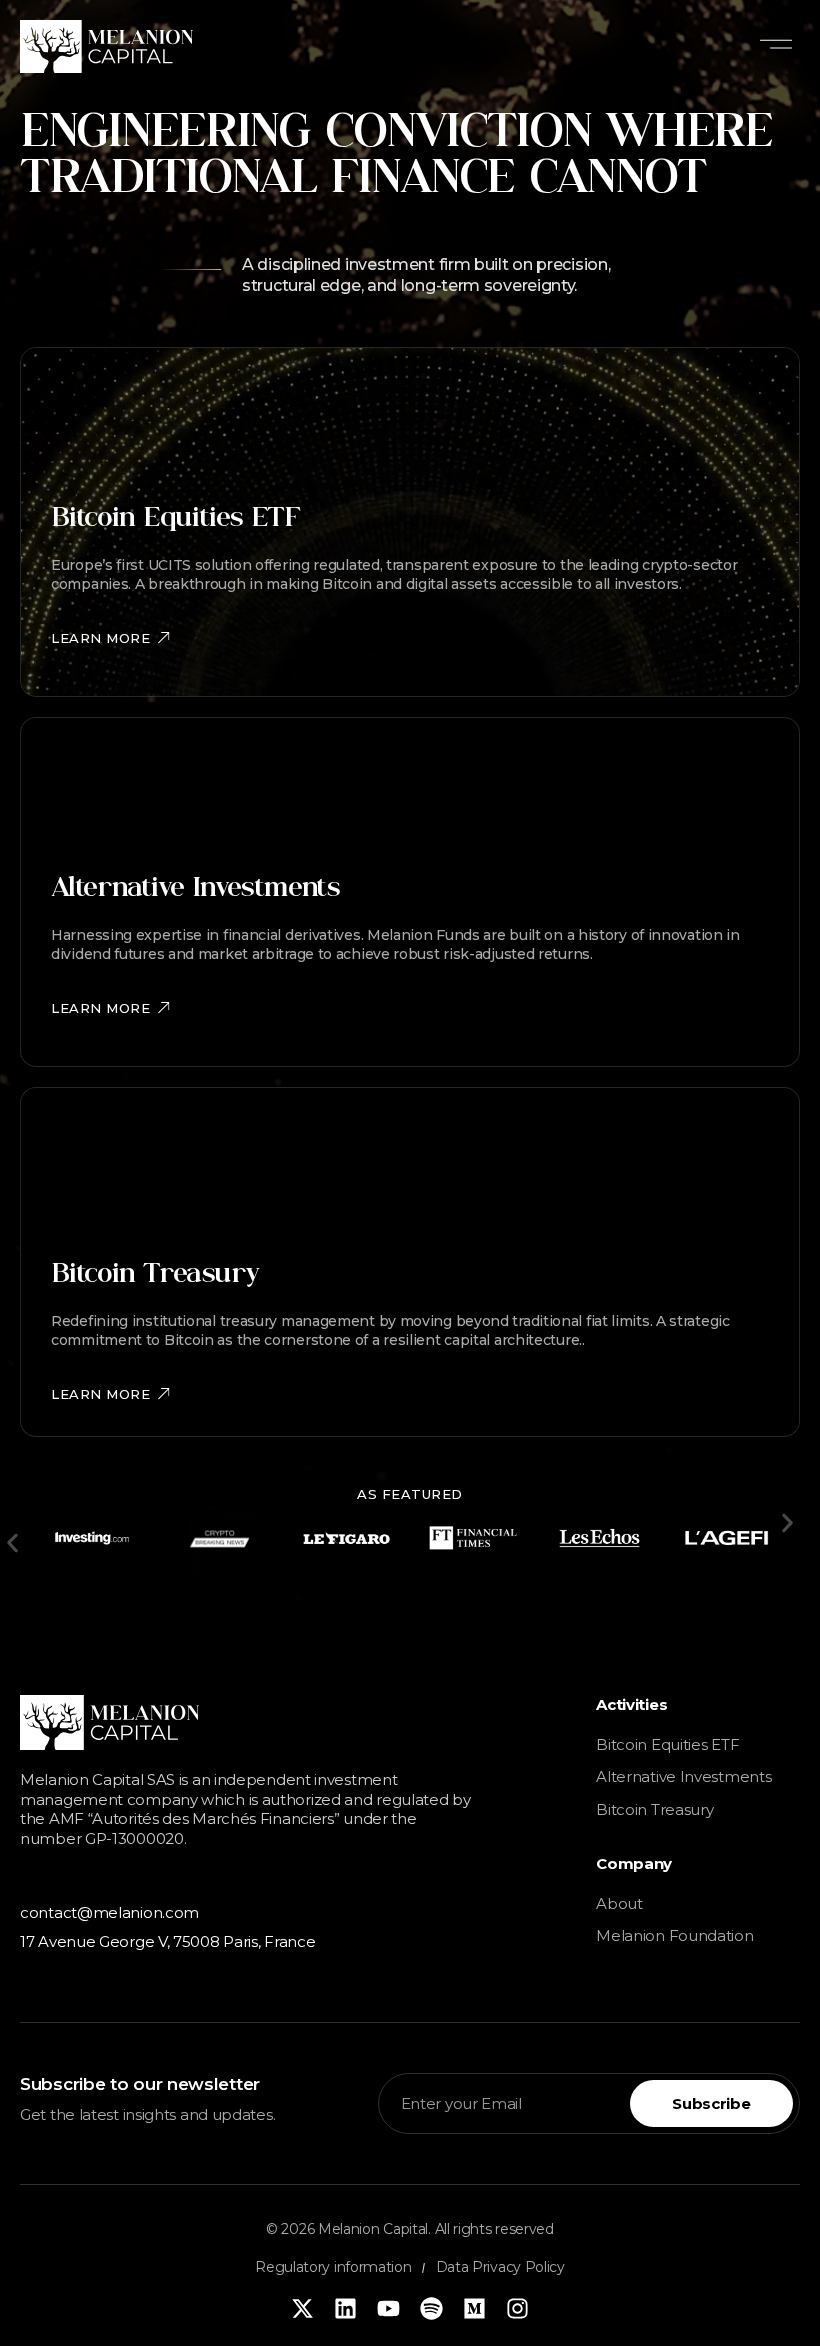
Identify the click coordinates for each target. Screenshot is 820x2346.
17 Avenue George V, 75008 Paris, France (167, 1941)
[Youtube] (388, 2308)
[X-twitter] (302, 2308)
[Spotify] (431, 2308)
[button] (776, 46)
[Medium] (474, 2308)
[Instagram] (517, 2308)
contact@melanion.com (109, 1912)
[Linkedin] (345, 2308)
